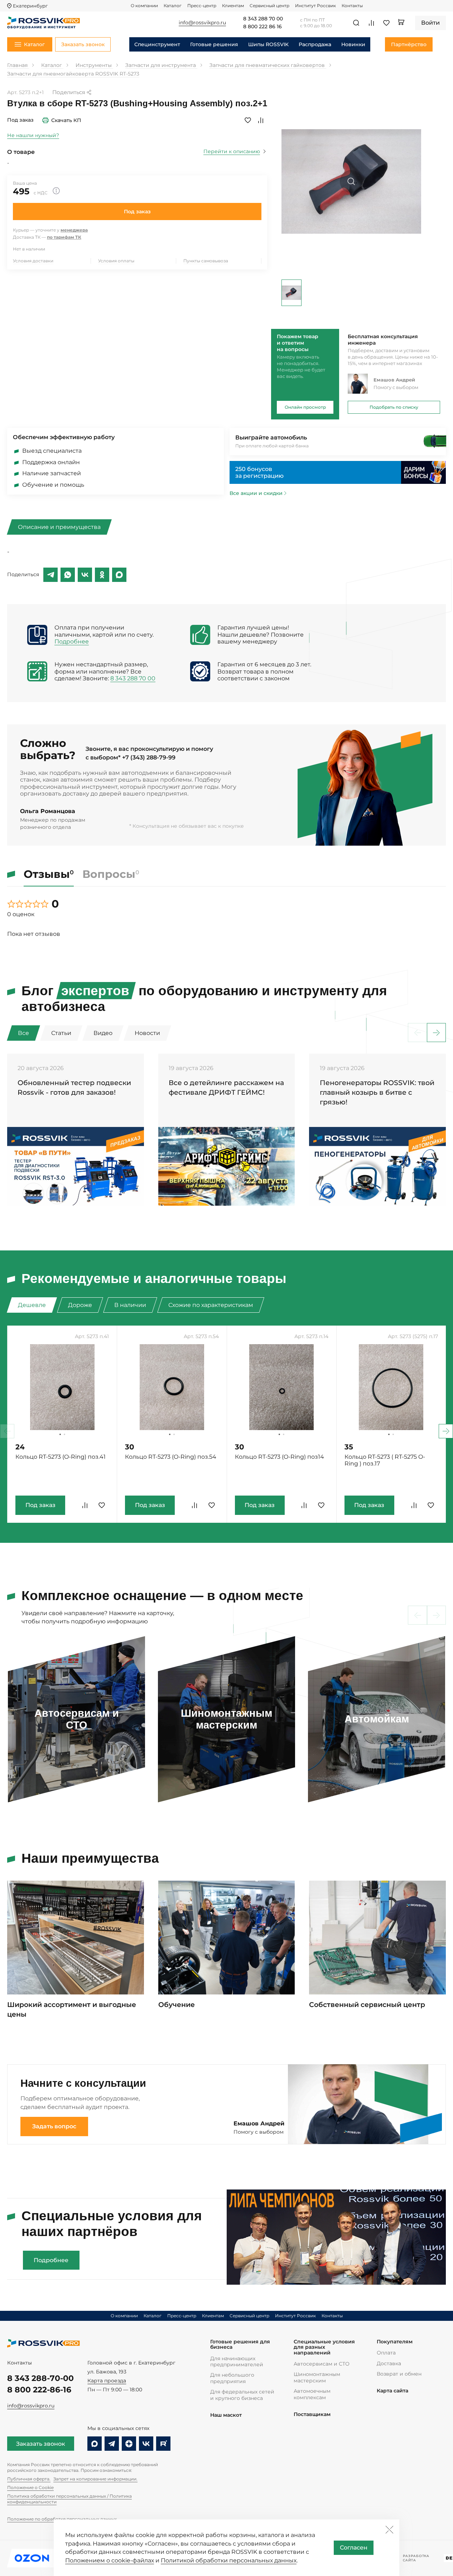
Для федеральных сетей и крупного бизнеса (242, 2395)
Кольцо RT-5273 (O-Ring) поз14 (279, 1457)
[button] (436, 1033)
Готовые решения (214, 44)
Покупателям (395, 2342)
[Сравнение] (371, 23)
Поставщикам (312, 2414)
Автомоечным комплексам (312, 2394)
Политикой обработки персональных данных (229, 2560)
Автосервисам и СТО (322, 2364)
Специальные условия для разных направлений (324, 2347)
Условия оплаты (116, 261)
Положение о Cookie (30, 2487)
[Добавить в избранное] (248, 120)
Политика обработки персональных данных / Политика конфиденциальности (69, 2499)
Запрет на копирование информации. (95, 2479)
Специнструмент (157, 44)
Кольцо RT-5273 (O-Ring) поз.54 (171, 1457)
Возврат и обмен (399, 2374)
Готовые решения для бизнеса (240, 2345)
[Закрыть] (389, 2529)
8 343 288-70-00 (40, 2378)
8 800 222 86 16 (262, 27)
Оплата (386, 2353)
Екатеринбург (30, 6)
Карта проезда (107, 2381)
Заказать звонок (41, 2444)
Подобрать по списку (394, 407)
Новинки (353, 44)
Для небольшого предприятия (232, 2378)
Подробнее (72, 641)
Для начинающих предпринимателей (237, 2361)
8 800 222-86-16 (39, 2390)
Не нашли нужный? (33, 135)
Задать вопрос (54, 2126)
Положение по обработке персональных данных (62, 2519)
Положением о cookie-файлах (110, 2560)
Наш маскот (226, 2415)
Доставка (389, 2363)
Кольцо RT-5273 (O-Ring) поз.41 (61, 1457)
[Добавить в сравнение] (261, 120)
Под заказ (137, 212)
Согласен (354, 2548)
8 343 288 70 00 (263, 19)
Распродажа (315, 44)
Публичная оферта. (29, 2479)
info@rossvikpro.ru (31, 2406)
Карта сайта (392, 2391)
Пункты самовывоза (206, 261)
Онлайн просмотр (305, 407)
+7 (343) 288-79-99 (149, 757)
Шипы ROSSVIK (268, 44)
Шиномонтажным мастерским (317, 2377)
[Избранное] (386, 23)
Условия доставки (33, 261)
